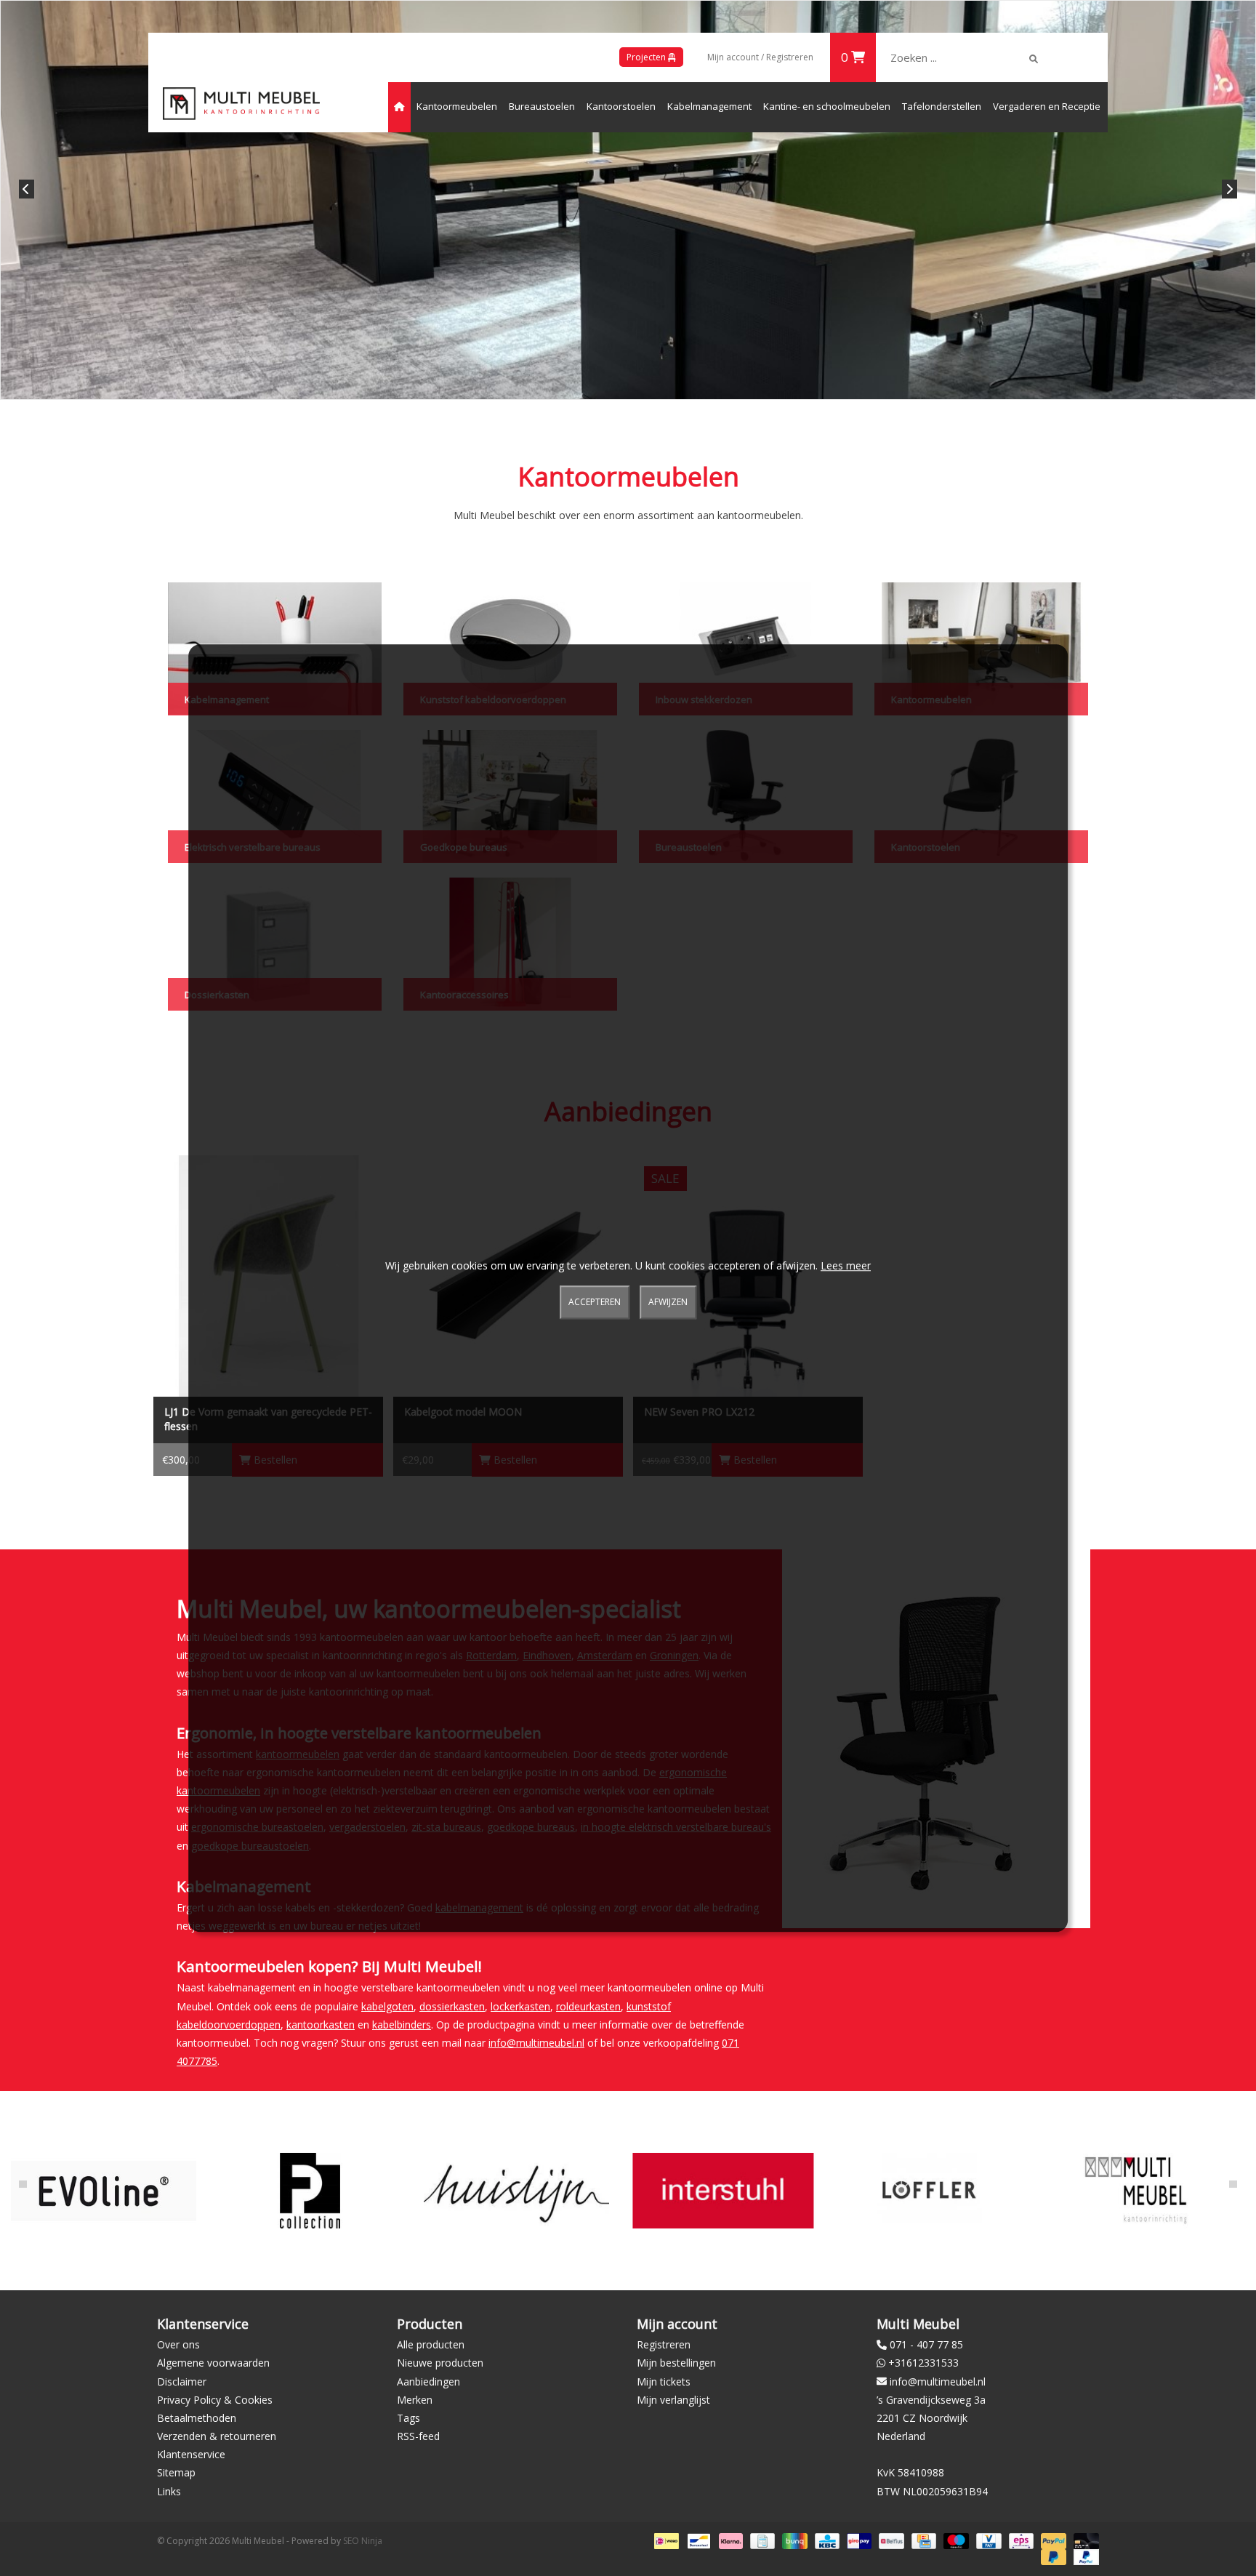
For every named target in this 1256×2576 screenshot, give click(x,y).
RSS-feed (418, 2436)
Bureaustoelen (542, 106)
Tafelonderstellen (942, 106)
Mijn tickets (664, 2382)
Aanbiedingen (428, 2382)
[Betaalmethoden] (665, 2540)
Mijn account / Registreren (760, 57)
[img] (1034, 59)
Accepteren (595, 1303)
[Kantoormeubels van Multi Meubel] (1136, 2190)
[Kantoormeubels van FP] (310, 2190)
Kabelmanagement (709, 106)
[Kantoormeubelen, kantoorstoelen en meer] (241, 104)
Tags (408, 2418)
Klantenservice (191, 2454)
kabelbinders (402, 2025)
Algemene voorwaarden (213, 2363)
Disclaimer (182, 2382)
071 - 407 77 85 (926, 2344)
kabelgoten (387, 2006)
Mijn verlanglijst (673, 2400)
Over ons (178, 2344)
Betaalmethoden (197, 2418)
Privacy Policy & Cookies (215, 2400)
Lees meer (846, 1265)
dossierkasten (452, 2006)
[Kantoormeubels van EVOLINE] (104, 2190)
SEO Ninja (363, 2541)
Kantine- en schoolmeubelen (827, 106)
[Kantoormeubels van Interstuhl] (723, 2190)
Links (169, 2491)
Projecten (647, 57)
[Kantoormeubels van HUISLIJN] (516, 2190)
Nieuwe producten (440, 2363)
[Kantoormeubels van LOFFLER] (929, 2190)
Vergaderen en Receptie (1047, 106)
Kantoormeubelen (457, 106)
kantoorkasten (321, 2025)
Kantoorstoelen (621, 106)
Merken (415, 2400)
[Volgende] (1229, 189)
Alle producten (431, 2344)
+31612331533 (923, 2363)
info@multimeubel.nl (536, 2043)
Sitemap (176, 2472)
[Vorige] (27, 189)
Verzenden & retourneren (217, 2436)
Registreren (664, 2344)
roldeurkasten (588, 2006)
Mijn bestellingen (676, 2363)
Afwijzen (668, 1303)
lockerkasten (520, 2006)
